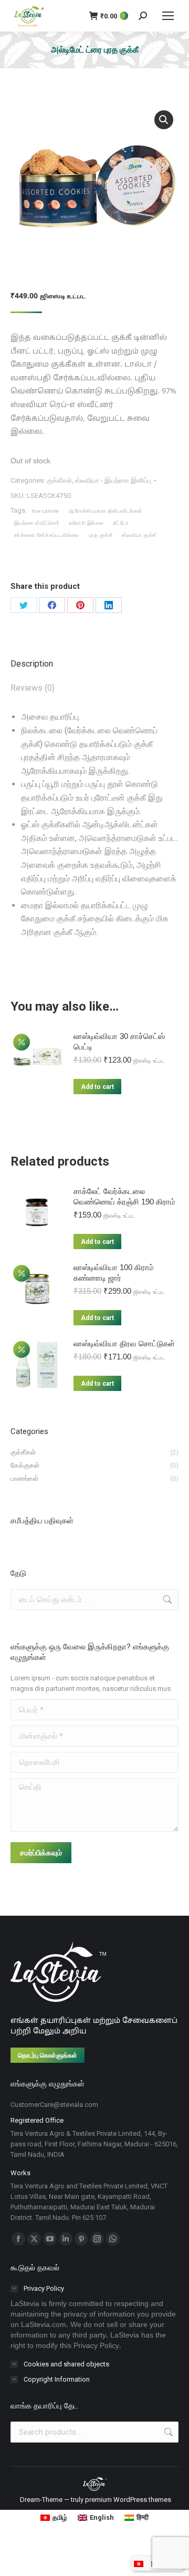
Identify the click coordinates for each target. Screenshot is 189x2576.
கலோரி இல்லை (86, 523)
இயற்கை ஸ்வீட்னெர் (37, 523)
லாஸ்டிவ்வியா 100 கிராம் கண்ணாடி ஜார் (114, 1273)
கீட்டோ (121, 523)
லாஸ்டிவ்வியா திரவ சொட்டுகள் (124, 1343)
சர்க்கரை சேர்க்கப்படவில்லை (47, 535)
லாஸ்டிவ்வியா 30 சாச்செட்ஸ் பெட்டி (119, 1041)
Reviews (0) (33, 688)
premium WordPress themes (128, 2500)
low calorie (45, 511)
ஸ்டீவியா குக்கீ (139, 535)
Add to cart (97, 1087)
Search (167, 2432)
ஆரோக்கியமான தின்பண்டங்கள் (105, 511)
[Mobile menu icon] (168, 16)
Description (32, 664)
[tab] (94, 659)
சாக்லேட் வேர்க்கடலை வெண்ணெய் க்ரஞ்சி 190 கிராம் (124, 1196)
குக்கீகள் (59, 480)
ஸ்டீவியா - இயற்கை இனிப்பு (113, 480)
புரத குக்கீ (101, 535)
